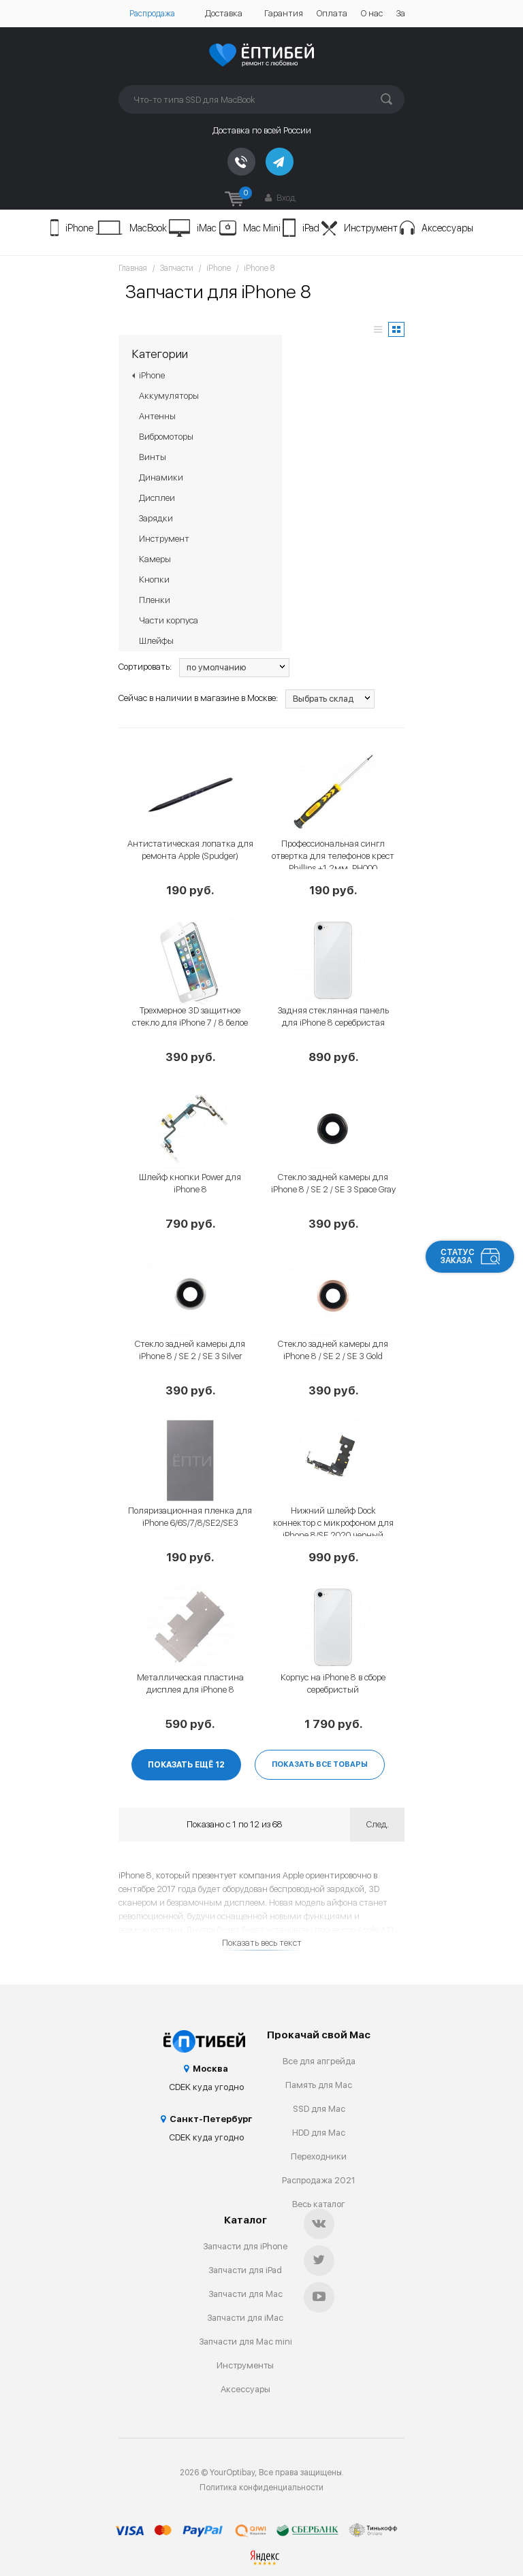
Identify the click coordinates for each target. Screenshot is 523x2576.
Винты (153, 457)
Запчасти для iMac (245, 2318)
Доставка (224, 13)
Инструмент (371, 228)
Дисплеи (157, 498)
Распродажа (152, 14)
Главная (133, 268)
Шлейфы (156, 641)
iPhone (79, 228)
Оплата (332, 13)
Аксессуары (447, 228)
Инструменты (245, 2365)
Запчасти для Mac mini (245, 2342)
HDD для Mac (319, 2133)
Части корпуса (169, 620)
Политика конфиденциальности (261, 2488)
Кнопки (154, 580)
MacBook (148, 228)
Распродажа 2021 (319, 2180)
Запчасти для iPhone (245, 2246)
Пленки (155, 600)
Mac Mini (262, 228)
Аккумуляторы (169, 396)
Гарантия (284, 13)
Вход (285, 198)
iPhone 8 (259, 268)
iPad (311, 228)
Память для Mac (319, 2085)
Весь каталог (319, 2204)
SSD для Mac (319, 2109)
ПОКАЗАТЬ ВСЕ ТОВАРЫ (320, 1764)
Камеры (155, 559)
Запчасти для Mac (245, 2294)
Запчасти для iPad (245, 2270)
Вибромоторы (166, 437)
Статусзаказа (458, 1256)
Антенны (157, 416)
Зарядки (156, 518)
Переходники (319, 2156)
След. (378, 1824)
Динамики (161, 477)
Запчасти (177, 268)
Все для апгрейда (319, 2061)
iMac (207, 228)
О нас (372, 13)
